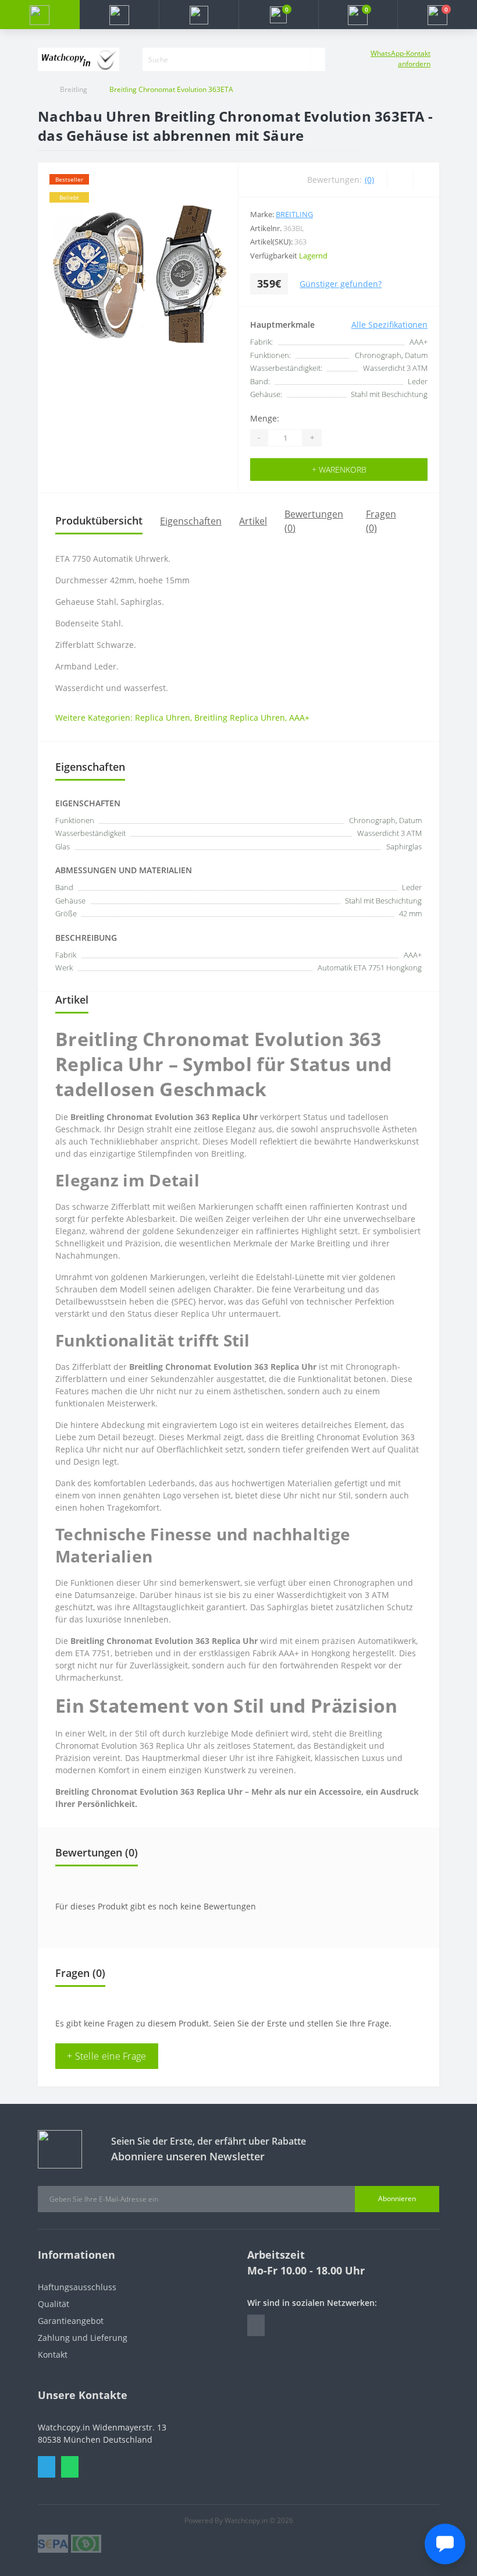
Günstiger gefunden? (341, 284)
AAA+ (299, 717)
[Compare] (426, 180)
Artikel (253, 521)
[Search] (318, 59)
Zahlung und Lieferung (83, 2338)
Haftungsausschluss (77, 2287)
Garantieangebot (71, 2321)
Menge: (265, 418)
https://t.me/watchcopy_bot (256, 2325)
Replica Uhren (163, 717)
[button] (199, 15)
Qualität (54, 2304)
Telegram (47, 2467)
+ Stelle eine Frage (107, 2056)
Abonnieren (397, 2198)
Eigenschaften (191, 521)
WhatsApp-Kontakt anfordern (401, 59)
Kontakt (53, 2354)
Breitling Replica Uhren (240, 717)
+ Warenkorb (339, 470)
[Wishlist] (400, 180)
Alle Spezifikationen (389, 325)
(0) (369, 180)
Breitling (74, 89)
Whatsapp (70, 2467)
